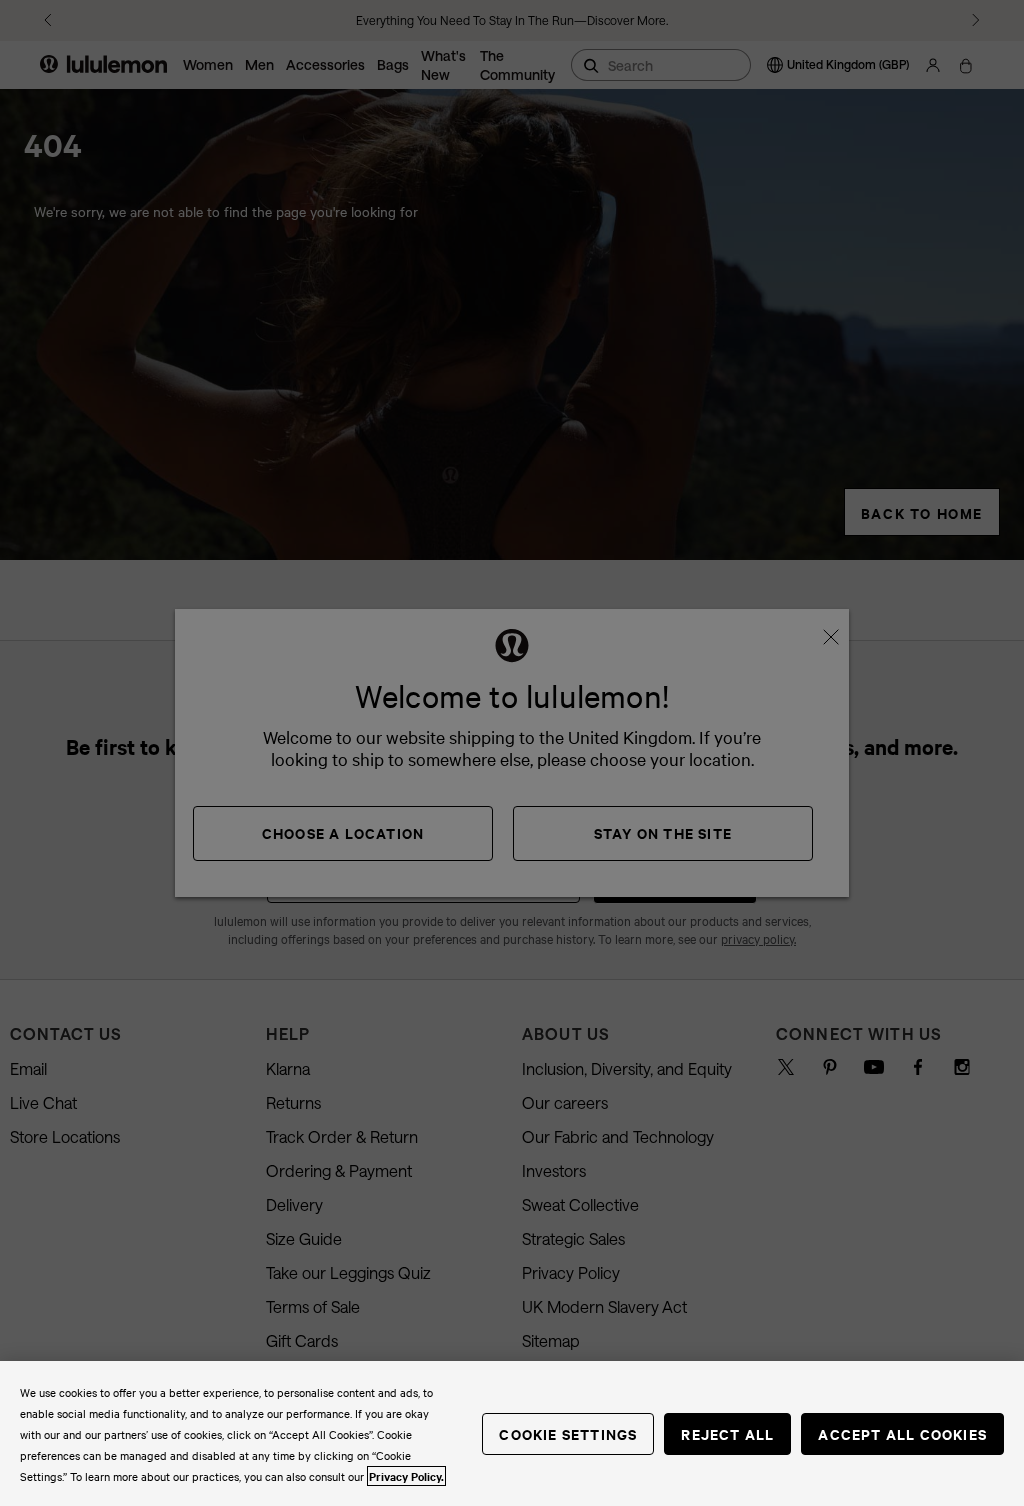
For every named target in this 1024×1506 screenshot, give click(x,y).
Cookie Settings (568, 1433)
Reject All (727, 1433)
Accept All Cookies (902, 1433)
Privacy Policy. (406, 1476)
